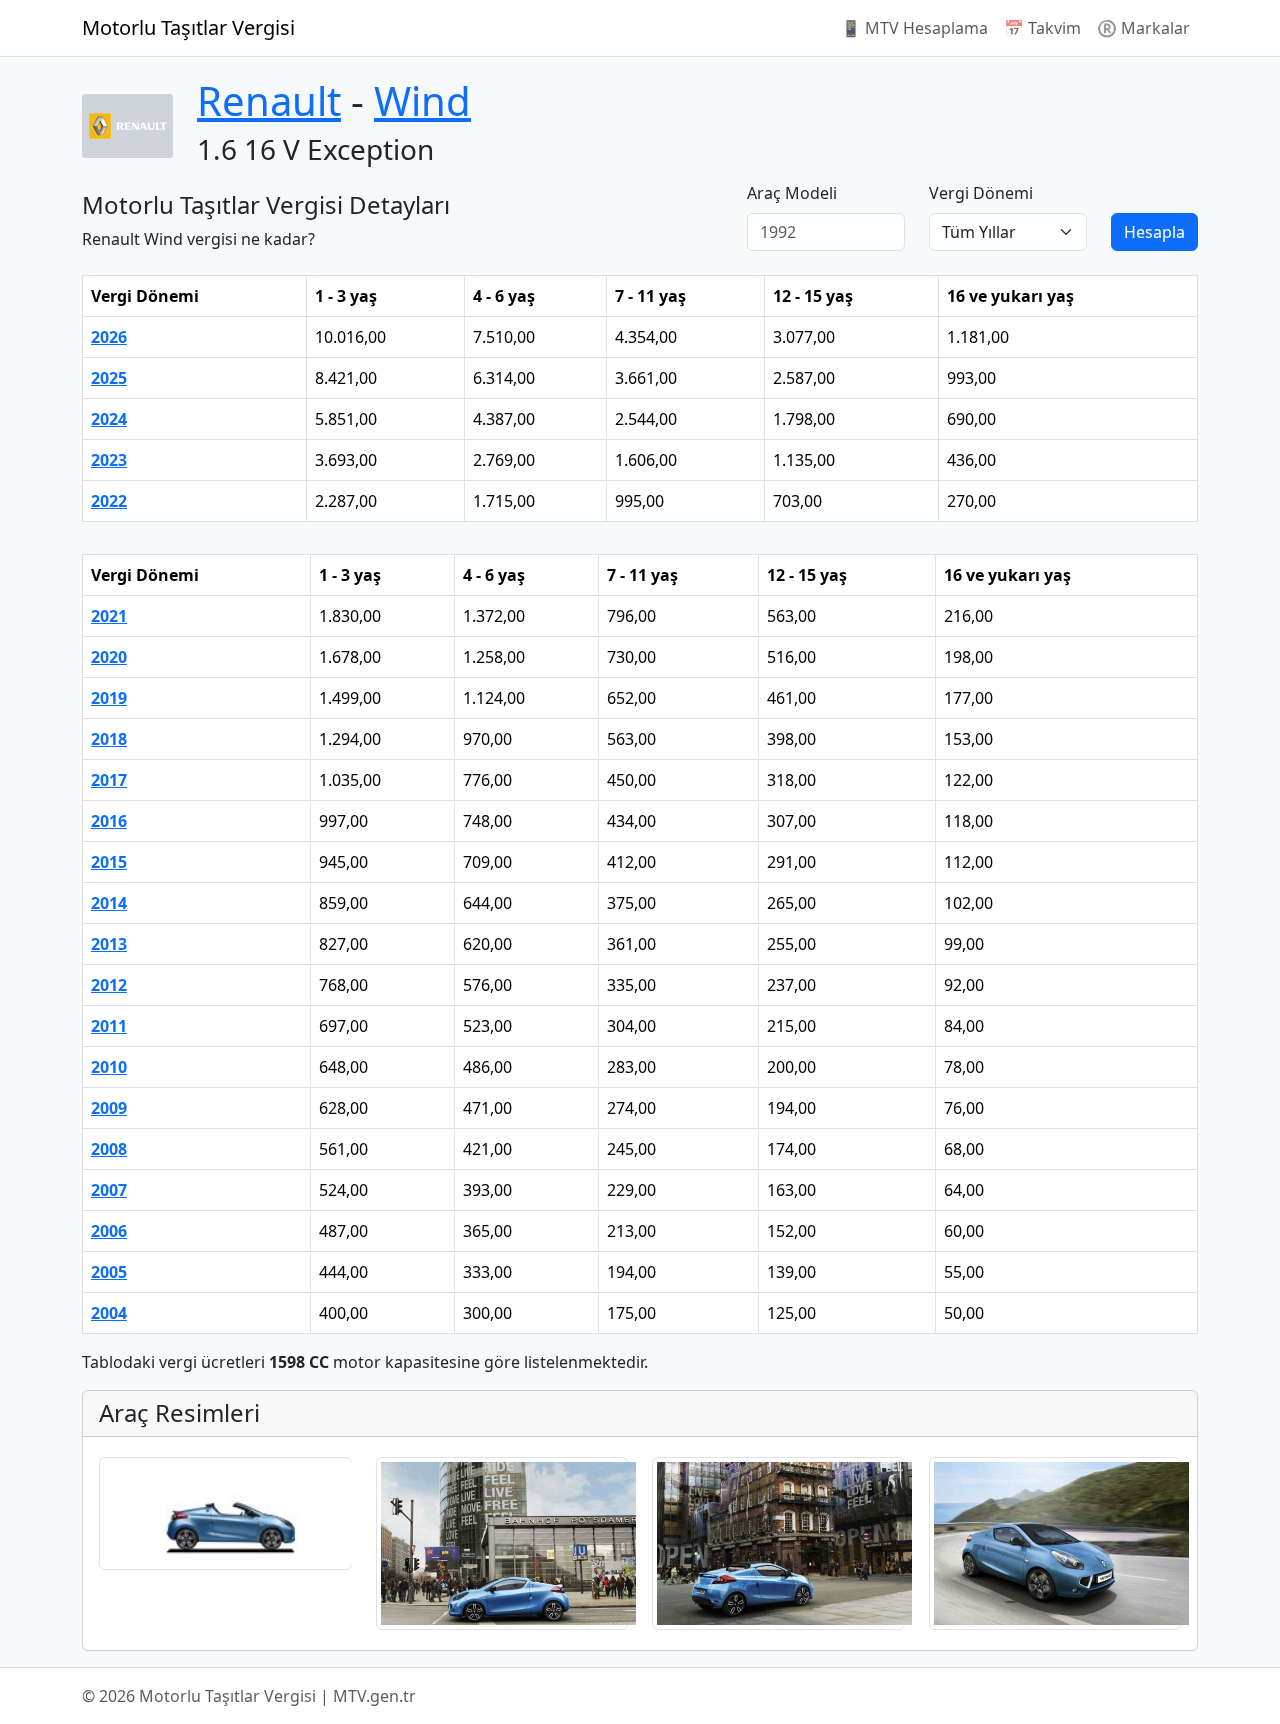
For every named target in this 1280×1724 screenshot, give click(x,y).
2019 (109, 698)
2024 (109, 419)
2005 (109, 1272)
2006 (109, 1231)
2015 (109, 862)
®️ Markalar (1143, 28)
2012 (109, 985)
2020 (109, 657)
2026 (109, 337)
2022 (109, 501)
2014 (109, 903)
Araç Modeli (792, 193)
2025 (109, 378)
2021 (109, 616)
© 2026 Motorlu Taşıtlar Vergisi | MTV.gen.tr (249, 1696)
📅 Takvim (1042, 28)
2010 (109, 1067)
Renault (269, 100)
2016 (109, 821)
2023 (109, 460)
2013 (109, 944)
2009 (109, 1108)
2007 (109, 1190)
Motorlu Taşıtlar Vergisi (188, 27)
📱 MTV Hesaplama (914, 28)
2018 (109, 739)
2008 (109, 1149)
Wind (422, 100)
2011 (109, 1026)
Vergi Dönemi (981, 193)
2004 (109, 1313)
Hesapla (1154, 232)
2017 (109, 780)
